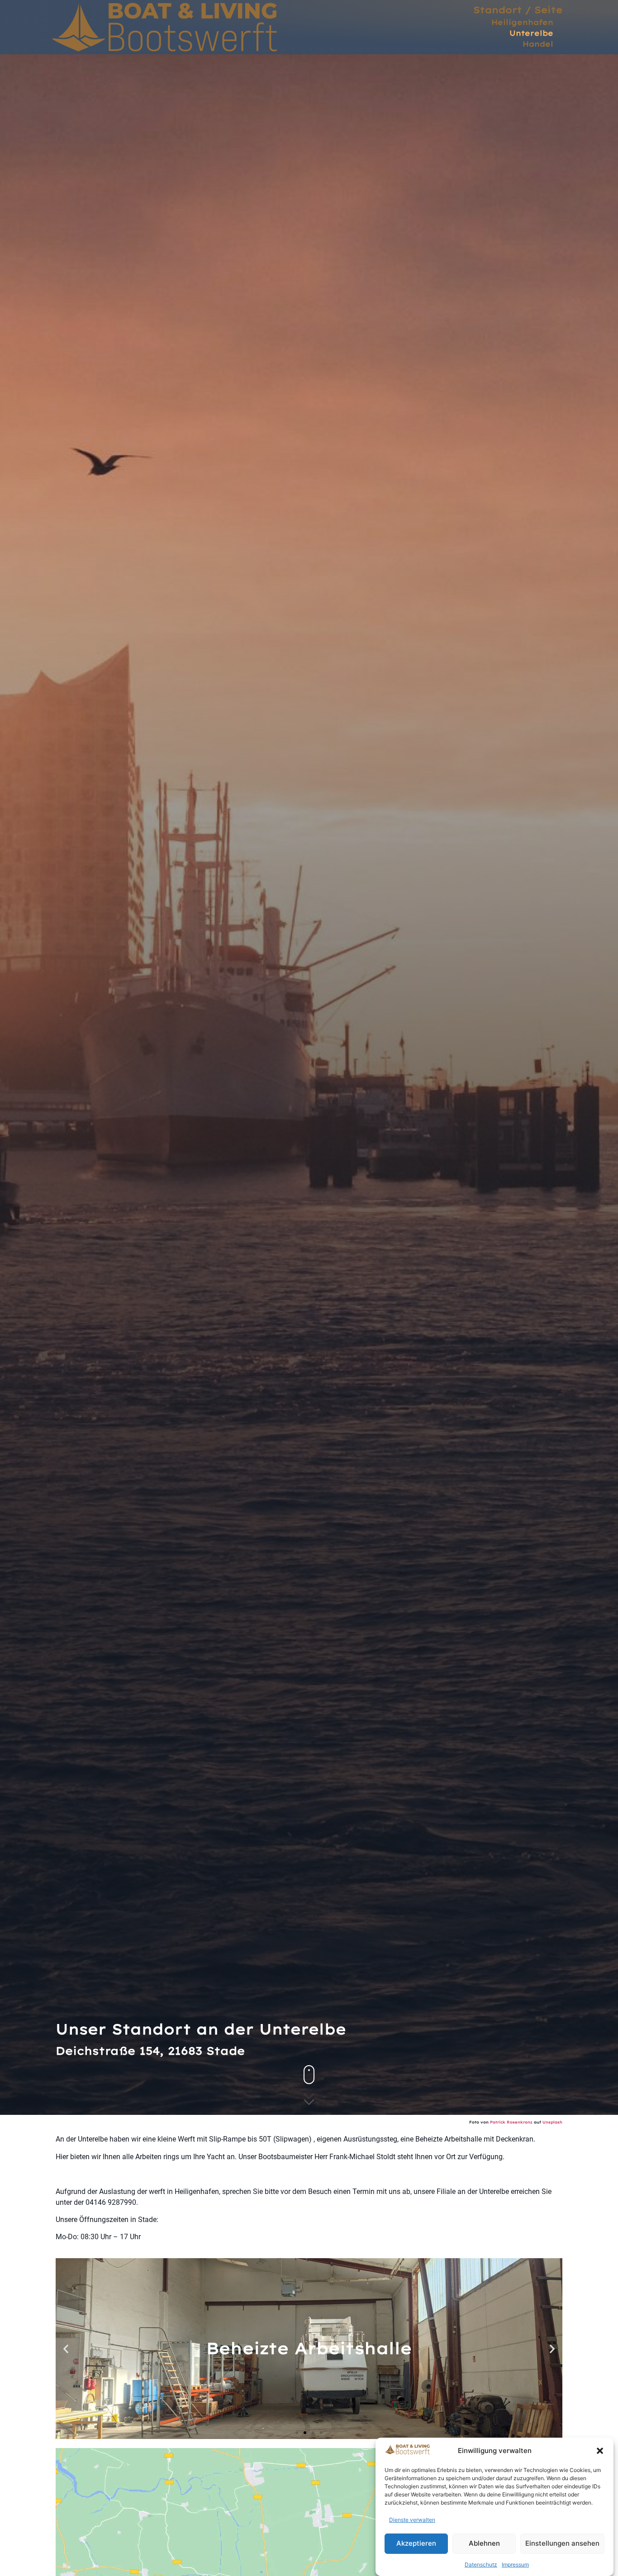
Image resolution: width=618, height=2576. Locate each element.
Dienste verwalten (412, 2520)
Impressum (515, 2564)
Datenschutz (481, 2564)
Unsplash (552, 2122)
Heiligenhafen (522, 22)
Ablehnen (484, 2544)
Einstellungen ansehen (562, 2544)
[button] (600, 2451)
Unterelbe (531, 33)
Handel (538, 44)
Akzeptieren (416, 2544)
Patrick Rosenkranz (511, 2122)
